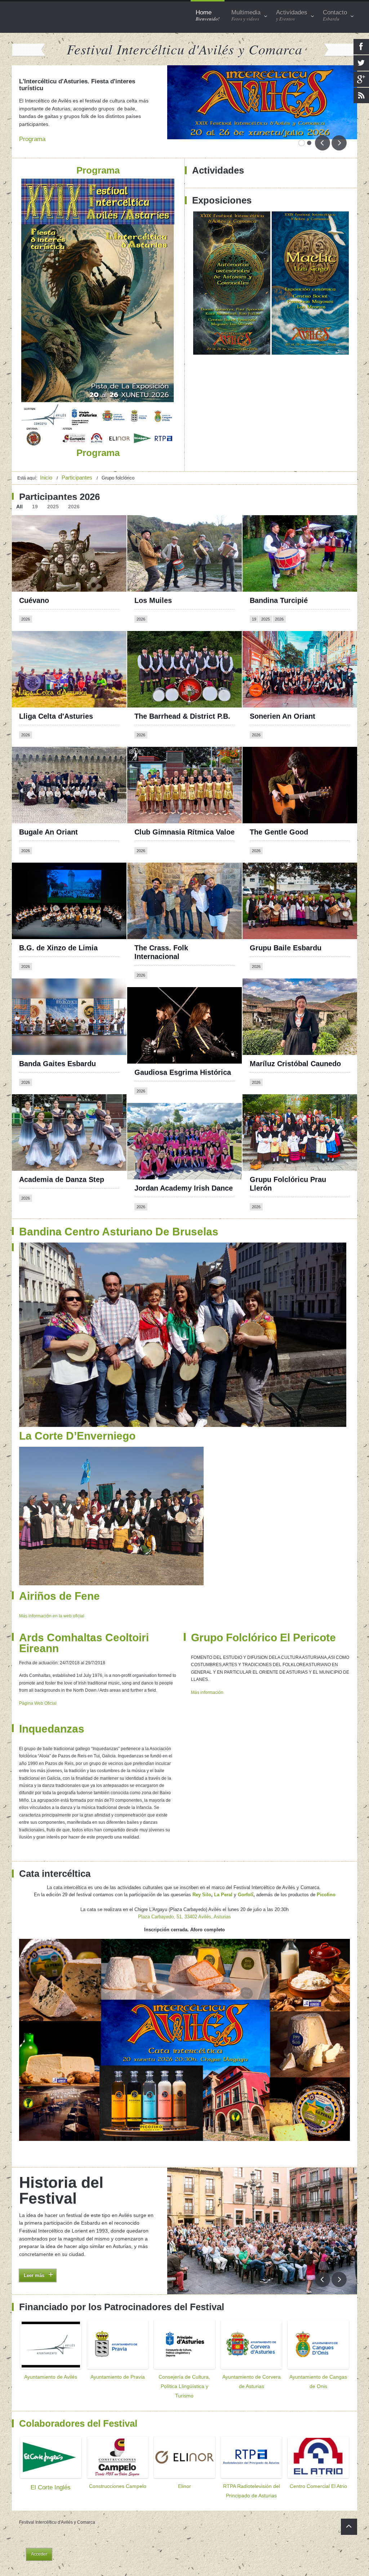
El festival (55, 2164)
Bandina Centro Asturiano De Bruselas (119, 1213)
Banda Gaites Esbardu (57, 1046)
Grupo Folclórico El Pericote (263, 1619)
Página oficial (267, 626)
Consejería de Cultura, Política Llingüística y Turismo (184, 2370)
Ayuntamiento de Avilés (51, 2360)
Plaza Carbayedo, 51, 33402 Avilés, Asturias (184, 1899)
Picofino (326, 1877)
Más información (207, 1674)
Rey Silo (202, 1877)
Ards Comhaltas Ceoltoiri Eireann (84, 1625)
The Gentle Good (279, 814)
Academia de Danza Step (62, 1161)
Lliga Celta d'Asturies (56, 698)
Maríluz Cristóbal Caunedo (295, 1045)
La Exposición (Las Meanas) (58, 90)
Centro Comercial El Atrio (318, 2470)
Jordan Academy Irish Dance (184, 1170)
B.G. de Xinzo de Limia (58, 929)
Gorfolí (246, 1877)
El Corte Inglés (51, 2471)
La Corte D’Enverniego (77, 1417)
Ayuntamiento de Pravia (118, 2360)
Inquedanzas (52, 1711)
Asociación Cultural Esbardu (104, 2241)
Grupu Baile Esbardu (286, 930)
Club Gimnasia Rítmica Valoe (184, 814)
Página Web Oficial (38, 1685)
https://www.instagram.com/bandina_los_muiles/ (191, 516)
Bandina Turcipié (279, 582)
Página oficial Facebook (48, 626)
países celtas (83, 2207)
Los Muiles (153, 582)
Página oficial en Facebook (52, 510)
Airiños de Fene (59, 1578)
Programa (32, 139)
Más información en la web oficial (52, 1598)
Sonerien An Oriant (283, 698)
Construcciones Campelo (118, 2470)
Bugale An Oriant (48, 814)
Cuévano (34, 582)
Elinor (184, 2470)
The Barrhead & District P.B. (182, 698)
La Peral (223, 1877)
